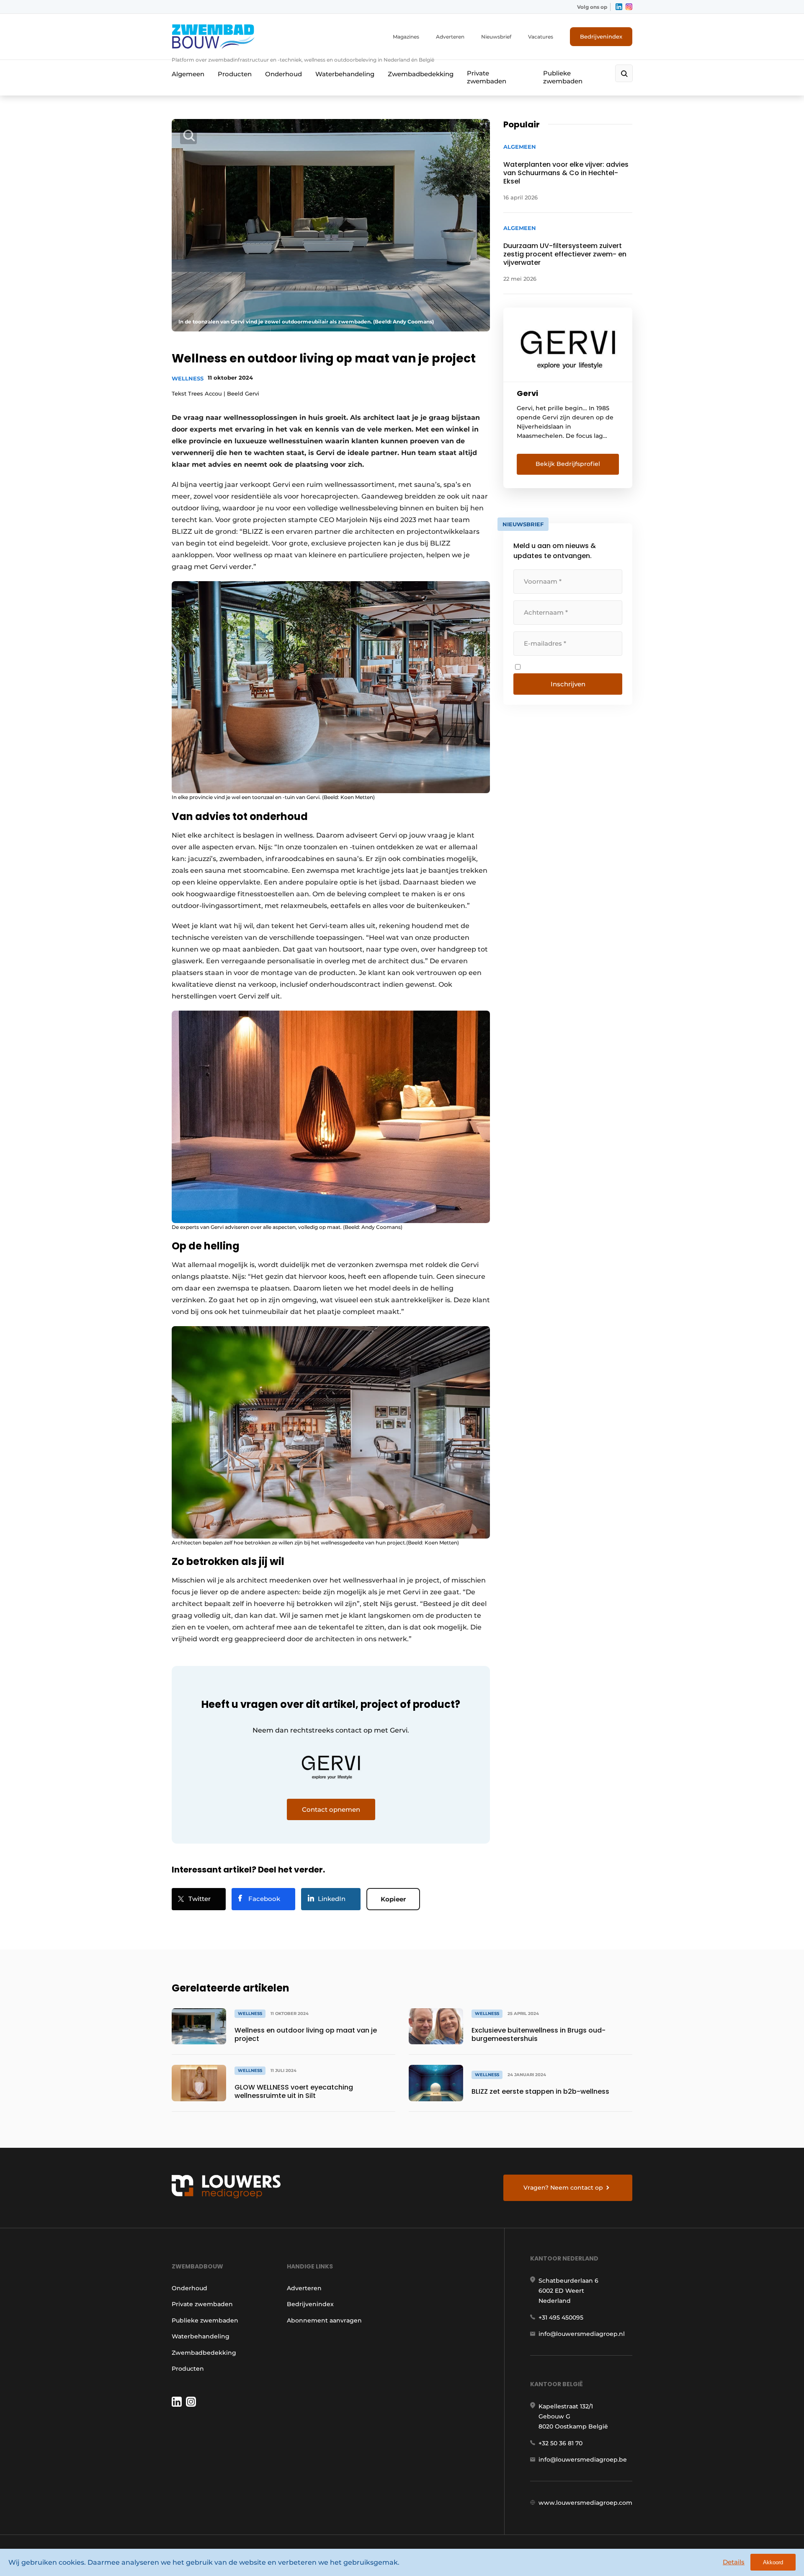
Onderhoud (283, 74)
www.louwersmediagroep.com (585, 2503)
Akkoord (773, 2562)
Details (734, 2562)
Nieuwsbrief (496, 37)
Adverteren (450, 37)
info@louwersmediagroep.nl (582, 2334)
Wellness (188, 378)
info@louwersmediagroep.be (583, 2460)
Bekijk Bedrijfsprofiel (568, 464)
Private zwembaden (487, 77)
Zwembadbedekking (421, 74)
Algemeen (188, 74)
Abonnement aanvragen (324, 2320)
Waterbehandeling (345, 74)
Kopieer (393, 1899)
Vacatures (541, 37)
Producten (235, 74)
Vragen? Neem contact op (563, 2188)
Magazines (406, 37)
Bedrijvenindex (601, 36)
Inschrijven (568, 684)
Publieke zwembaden (563, 77)
